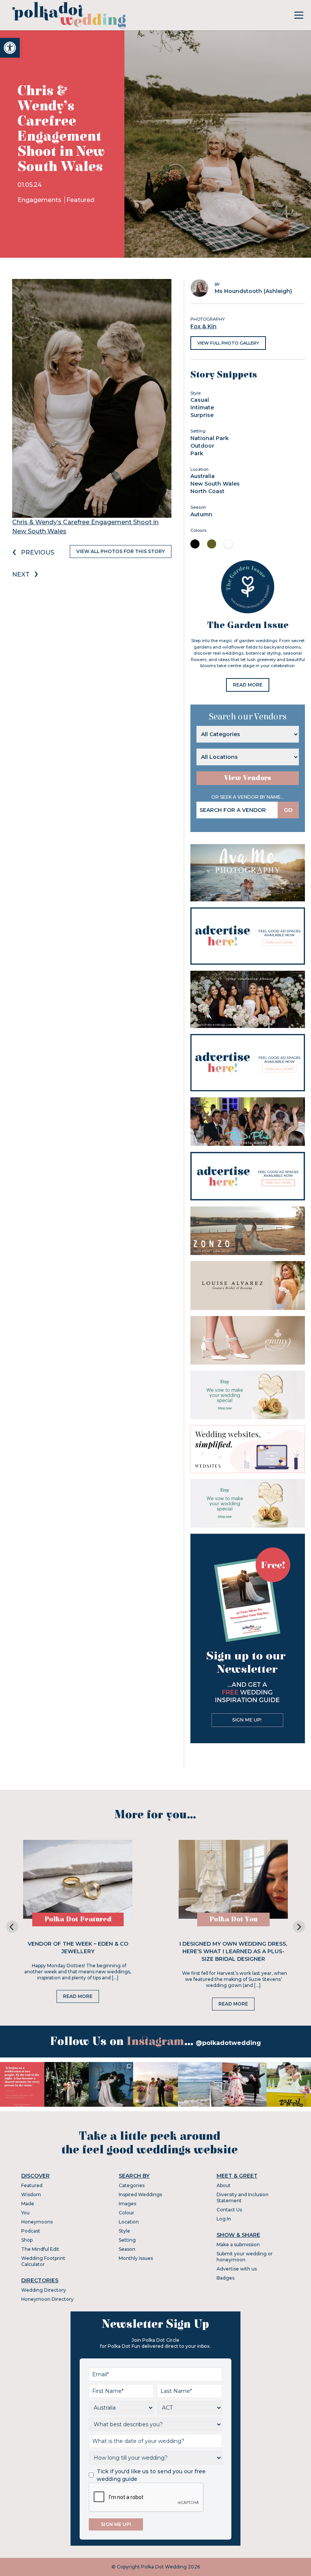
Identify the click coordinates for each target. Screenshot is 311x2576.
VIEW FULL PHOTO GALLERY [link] (228, 343)
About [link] (224, 2185)
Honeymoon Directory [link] (47, 2299)
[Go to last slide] (12, 1927)
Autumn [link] (201, 514)
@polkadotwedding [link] (228, 2043)
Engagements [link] (40, 200)
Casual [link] (200, 400)
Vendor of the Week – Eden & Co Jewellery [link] (78, 1948)
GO (288, 810)
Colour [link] (126, 2213)
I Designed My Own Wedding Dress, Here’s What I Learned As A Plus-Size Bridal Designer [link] (233, 1951)
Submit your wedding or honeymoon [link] (245, 2257)
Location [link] (129, 2222)
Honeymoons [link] (37, 2222)
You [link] (25, 2213)
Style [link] (124, 2231)
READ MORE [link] (248, 685)
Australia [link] (203, 476)
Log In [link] (224, 2219)
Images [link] (127, 2204)
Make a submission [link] (238, 2245)
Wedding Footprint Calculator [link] (43, 2261)
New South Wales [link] (215, 484)
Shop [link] (27, 2240)
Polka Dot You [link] (233, 1919)
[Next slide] (299, 1927)
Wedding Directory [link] (44, 2290)
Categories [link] (132, 2185)
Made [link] (28, 2204)
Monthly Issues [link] (136, 2258)
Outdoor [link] (202, 446)
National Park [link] (210, 438)
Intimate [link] (202, 407)
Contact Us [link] (229, 2210)
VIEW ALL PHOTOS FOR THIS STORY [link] (121, 551)
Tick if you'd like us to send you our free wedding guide (151, 2475)
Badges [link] (225, 2278)
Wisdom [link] (31, 2194)
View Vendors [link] (248, 778)
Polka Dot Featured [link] (78, 1919)
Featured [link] (80, 200)
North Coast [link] (207, 491)
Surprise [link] (202, 415)
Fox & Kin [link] (203, 326)
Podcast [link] (31, 2231)
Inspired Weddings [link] (140, 2194)
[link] (10, 48)
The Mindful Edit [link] (40, 2249)
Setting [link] (127, 2240)
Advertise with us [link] (237, 2269)
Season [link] (127, 2249)
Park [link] (197, 453)
